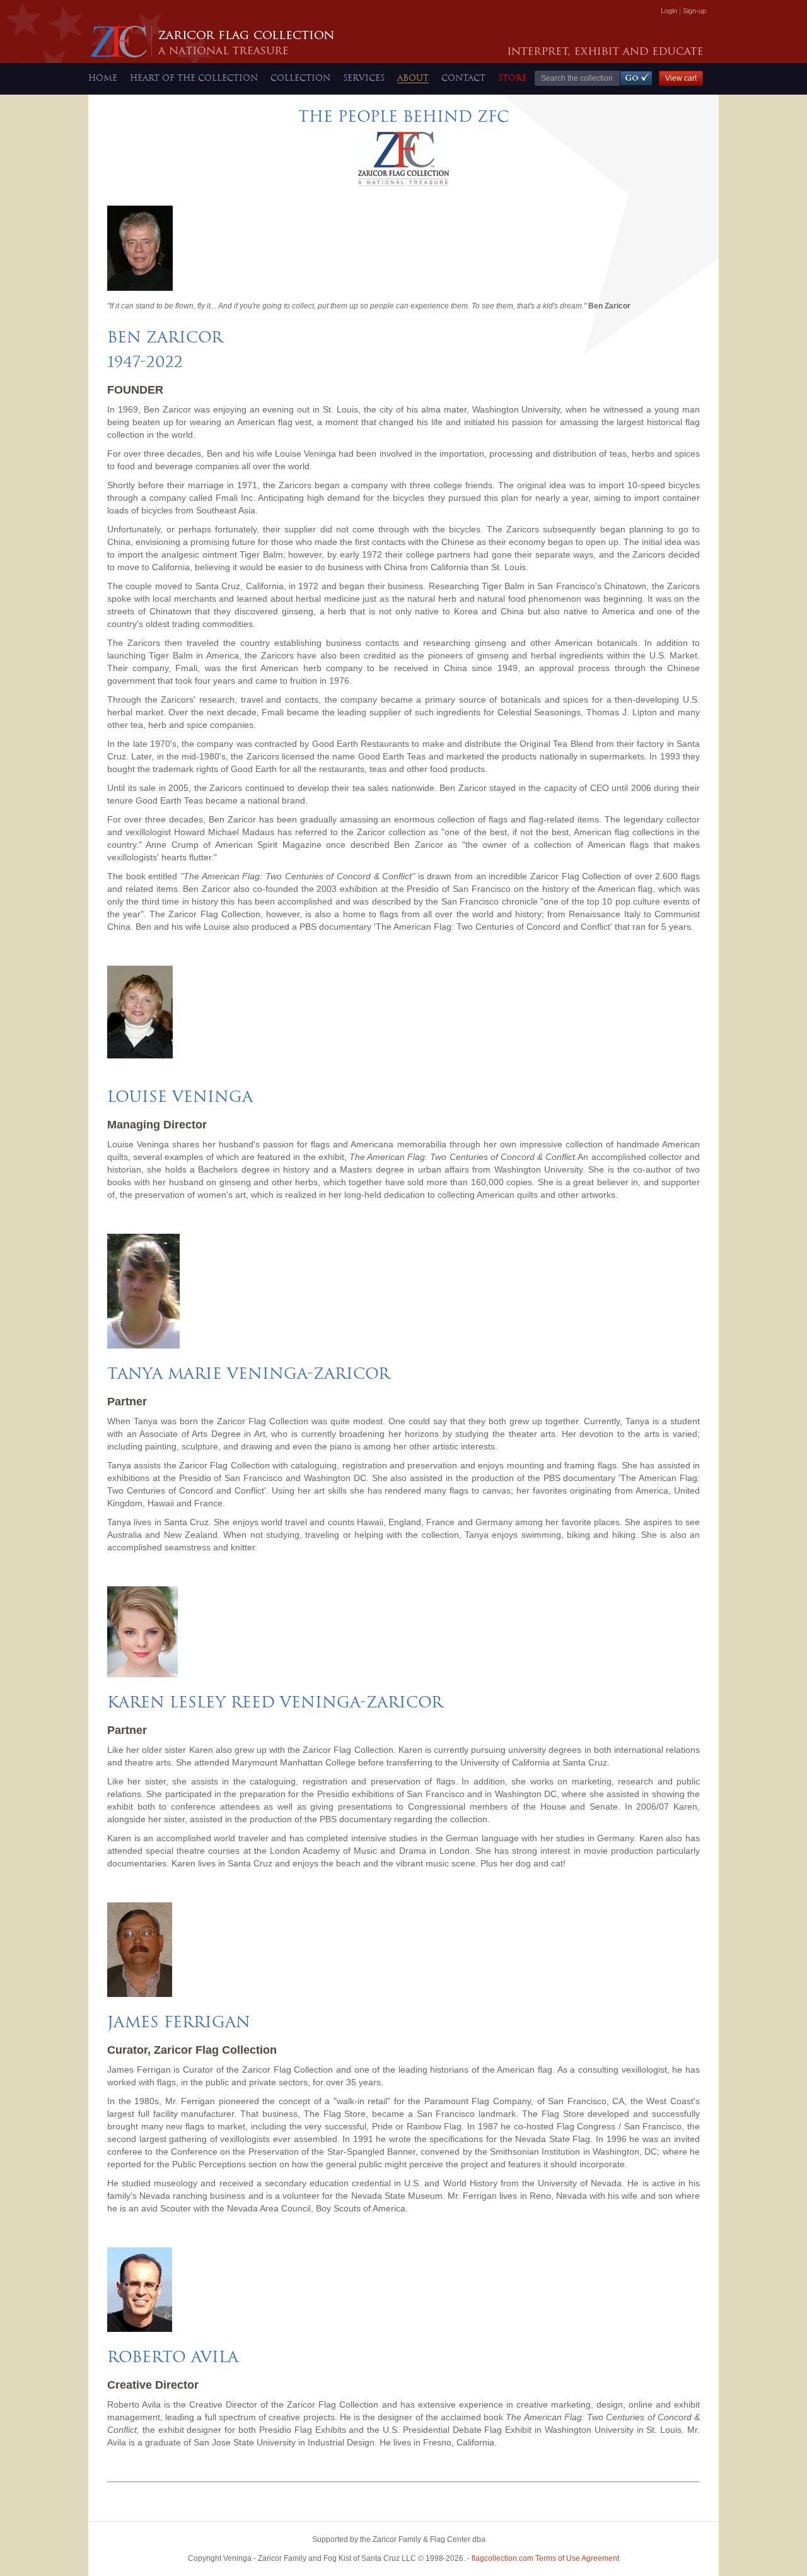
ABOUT (413, 78)
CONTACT (463, 78)
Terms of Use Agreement (545, 2558)
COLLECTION (300, 78)
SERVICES (364, 78)
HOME (103, 78)
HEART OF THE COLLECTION (194, 78)
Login (669, 11)
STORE (513, 78)
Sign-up (694, 11)
